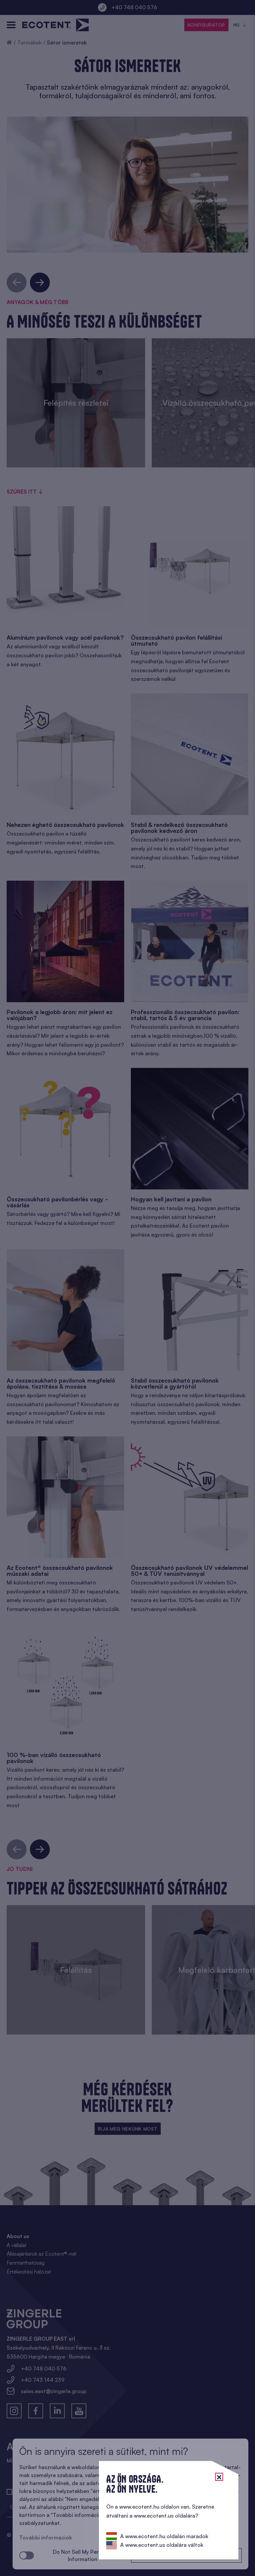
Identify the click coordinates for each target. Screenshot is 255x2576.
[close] (219, 2477)
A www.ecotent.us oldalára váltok (162, 2545)
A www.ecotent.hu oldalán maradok (164, 2536)
